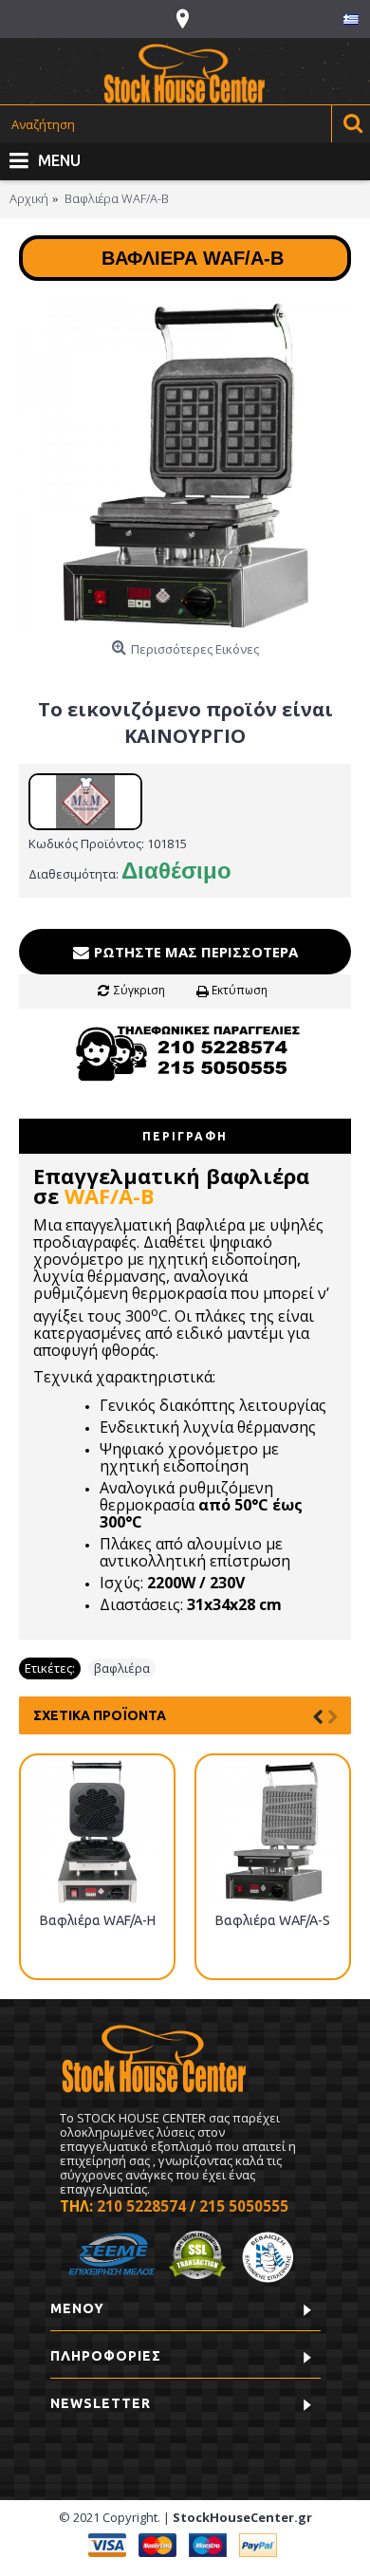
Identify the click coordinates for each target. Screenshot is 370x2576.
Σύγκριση (139, 990)
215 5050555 (244, 2206)
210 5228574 (141, 2206)
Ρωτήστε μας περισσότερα (194, 952)
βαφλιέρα (122, 1668)
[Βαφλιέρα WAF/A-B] (185, 466)
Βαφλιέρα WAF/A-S (273, 1920)
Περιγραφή (185, 1136)
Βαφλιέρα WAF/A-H (98, 1920)
